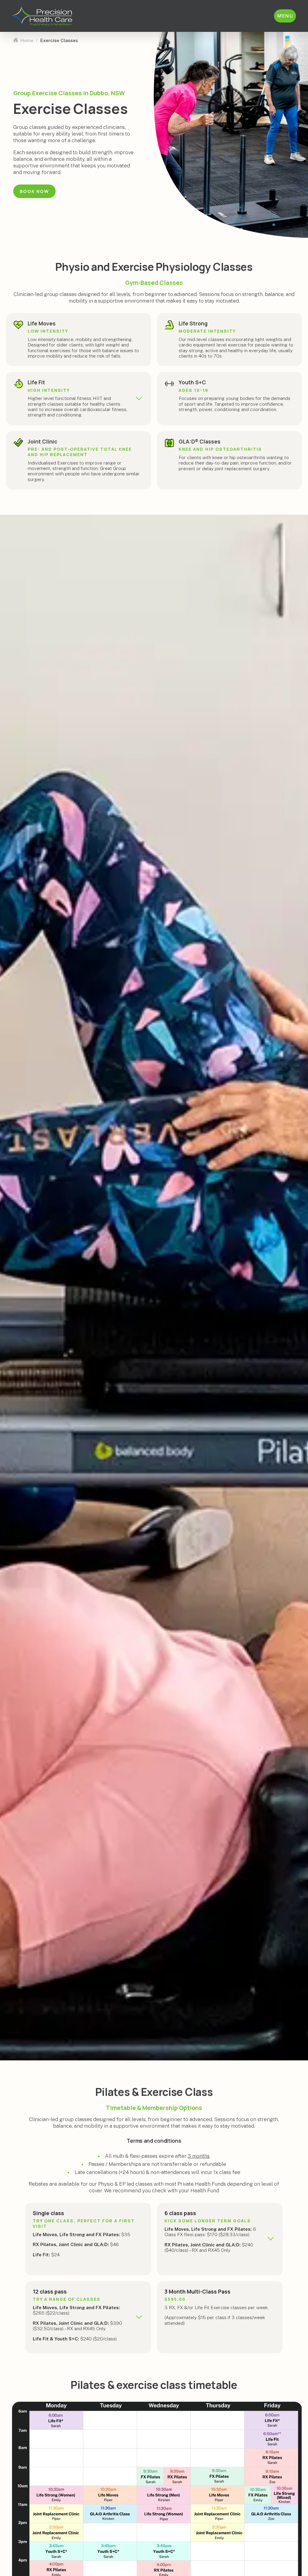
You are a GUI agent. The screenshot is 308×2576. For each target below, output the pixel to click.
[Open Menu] (285, 16)
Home (27, 40)
